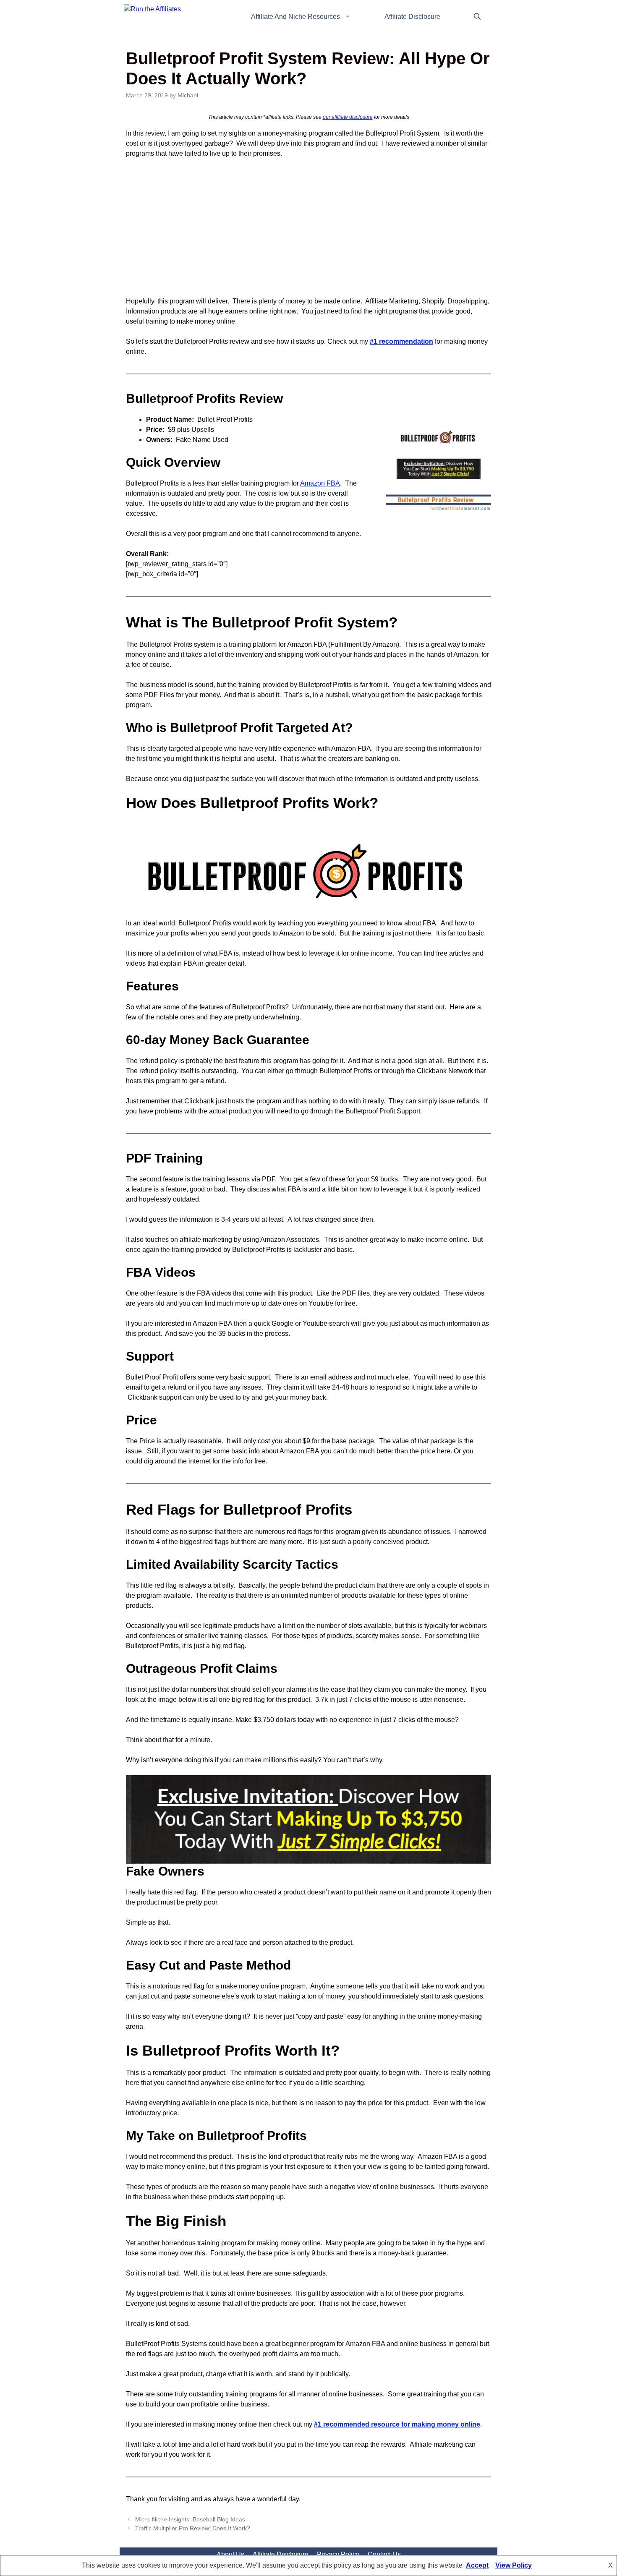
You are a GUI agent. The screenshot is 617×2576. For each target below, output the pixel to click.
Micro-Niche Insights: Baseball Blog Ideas (190, 2520)
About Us (230, 2554)
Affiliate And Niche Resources (295, 17)
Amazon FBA (320, 483)
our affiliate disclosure (348, 117)
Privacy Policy (338, 2554)
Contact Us (384, 2554)
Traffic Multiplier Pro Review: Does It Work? (193, 2528)
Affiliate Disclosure (412, 17)
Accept (477, 2565)
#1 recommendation (401, 341)
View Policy (514, 2565)
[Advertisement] (308, 227)
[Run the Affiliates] (160, 17)
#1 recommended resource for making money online (397, 2424)
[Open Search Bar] (477, 17)
